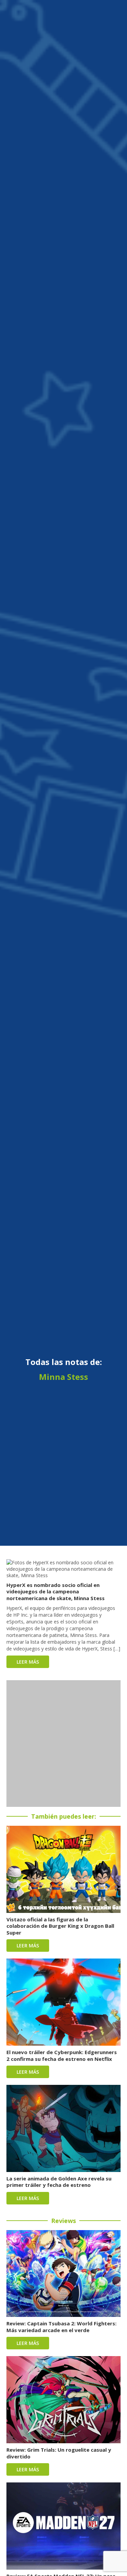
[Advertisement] (63, 1744)
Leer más (28, 1662)
